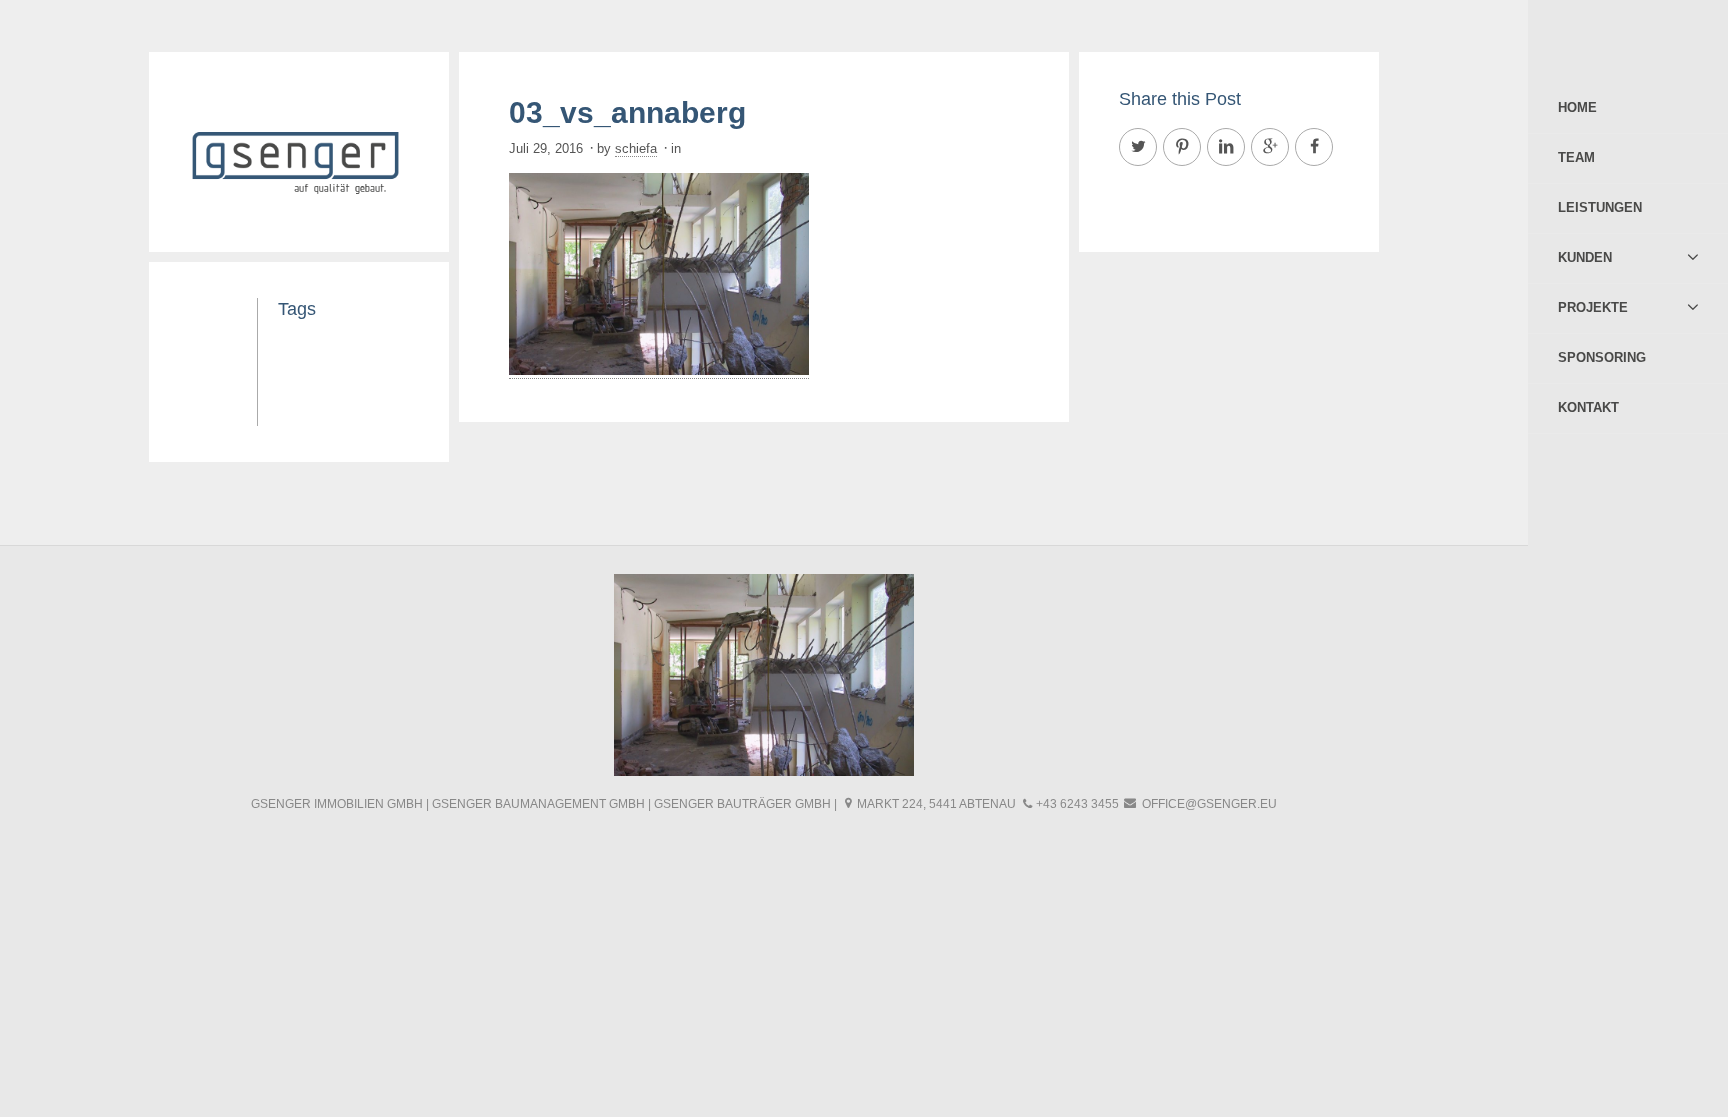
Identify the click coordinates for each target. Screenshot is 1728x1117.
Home (1577, 107)
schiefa (636, 148)
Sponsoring (1602, 357)
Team (1576, 157)
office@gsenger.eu (1209, 804)
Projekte (1593, 307)
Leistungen (1600, 207)
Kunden (1585, 257)
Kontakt (1588, 407)
